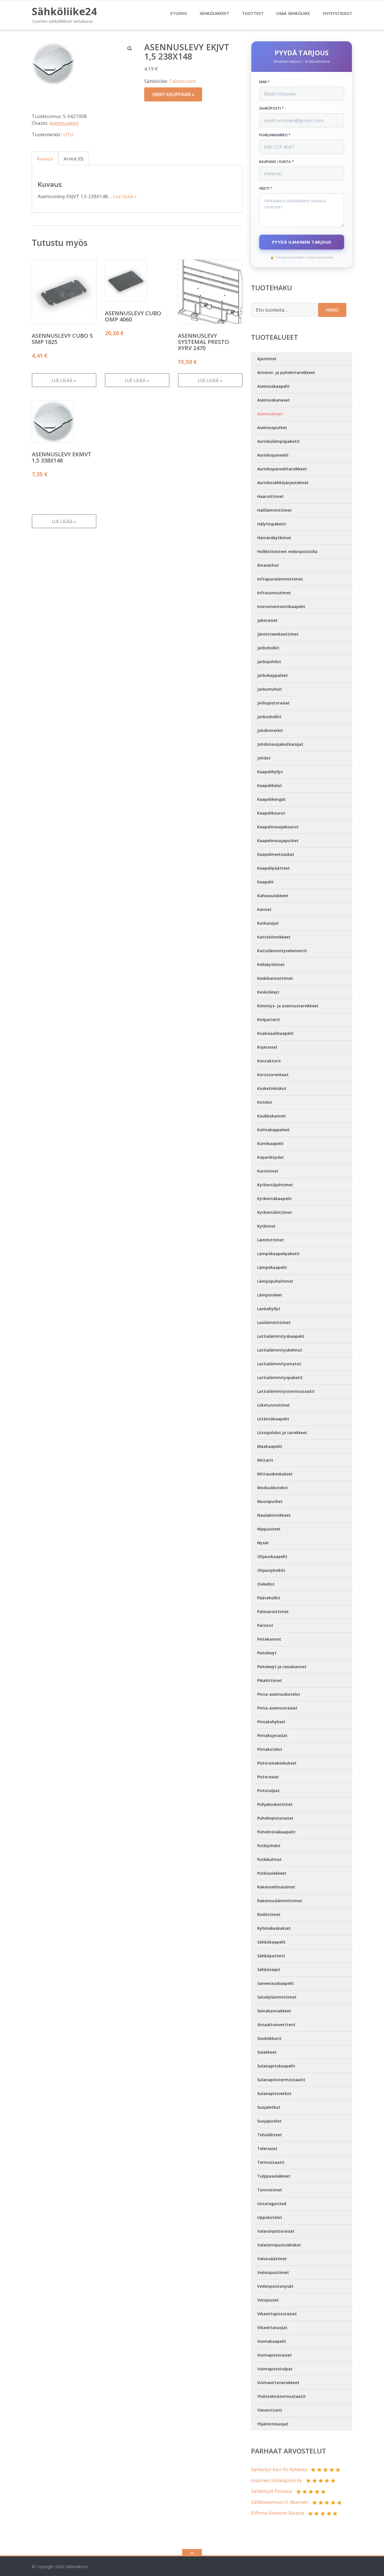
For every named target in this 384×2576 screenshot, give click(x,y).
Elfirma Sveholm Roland (278, 2513)
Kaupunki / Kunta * (276, 162)
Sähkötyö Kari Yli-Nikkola (279, 2469)
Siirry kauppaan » (173, 94)
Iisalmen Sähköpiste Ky (277, 2480)
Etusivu (179, 13)
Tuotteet (253, 13)
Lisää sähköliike (293, 13)
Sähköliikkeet (214, 13)
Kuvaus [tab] (45, 159)
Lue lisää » (125, 196)
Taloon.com (182, 81)
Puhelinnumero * (275, 135)
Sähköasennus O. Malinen (280, 2502)
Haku (332, 310)
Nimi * (264, 82)
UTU (68, 134)
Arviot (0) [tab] (74, 159)
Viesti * (266, 189)
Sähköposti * (272, 108)
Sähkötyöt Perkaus (272, 2491)
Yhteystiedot (337, 13)
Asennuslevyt (64, 123)
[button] (130, 48)
